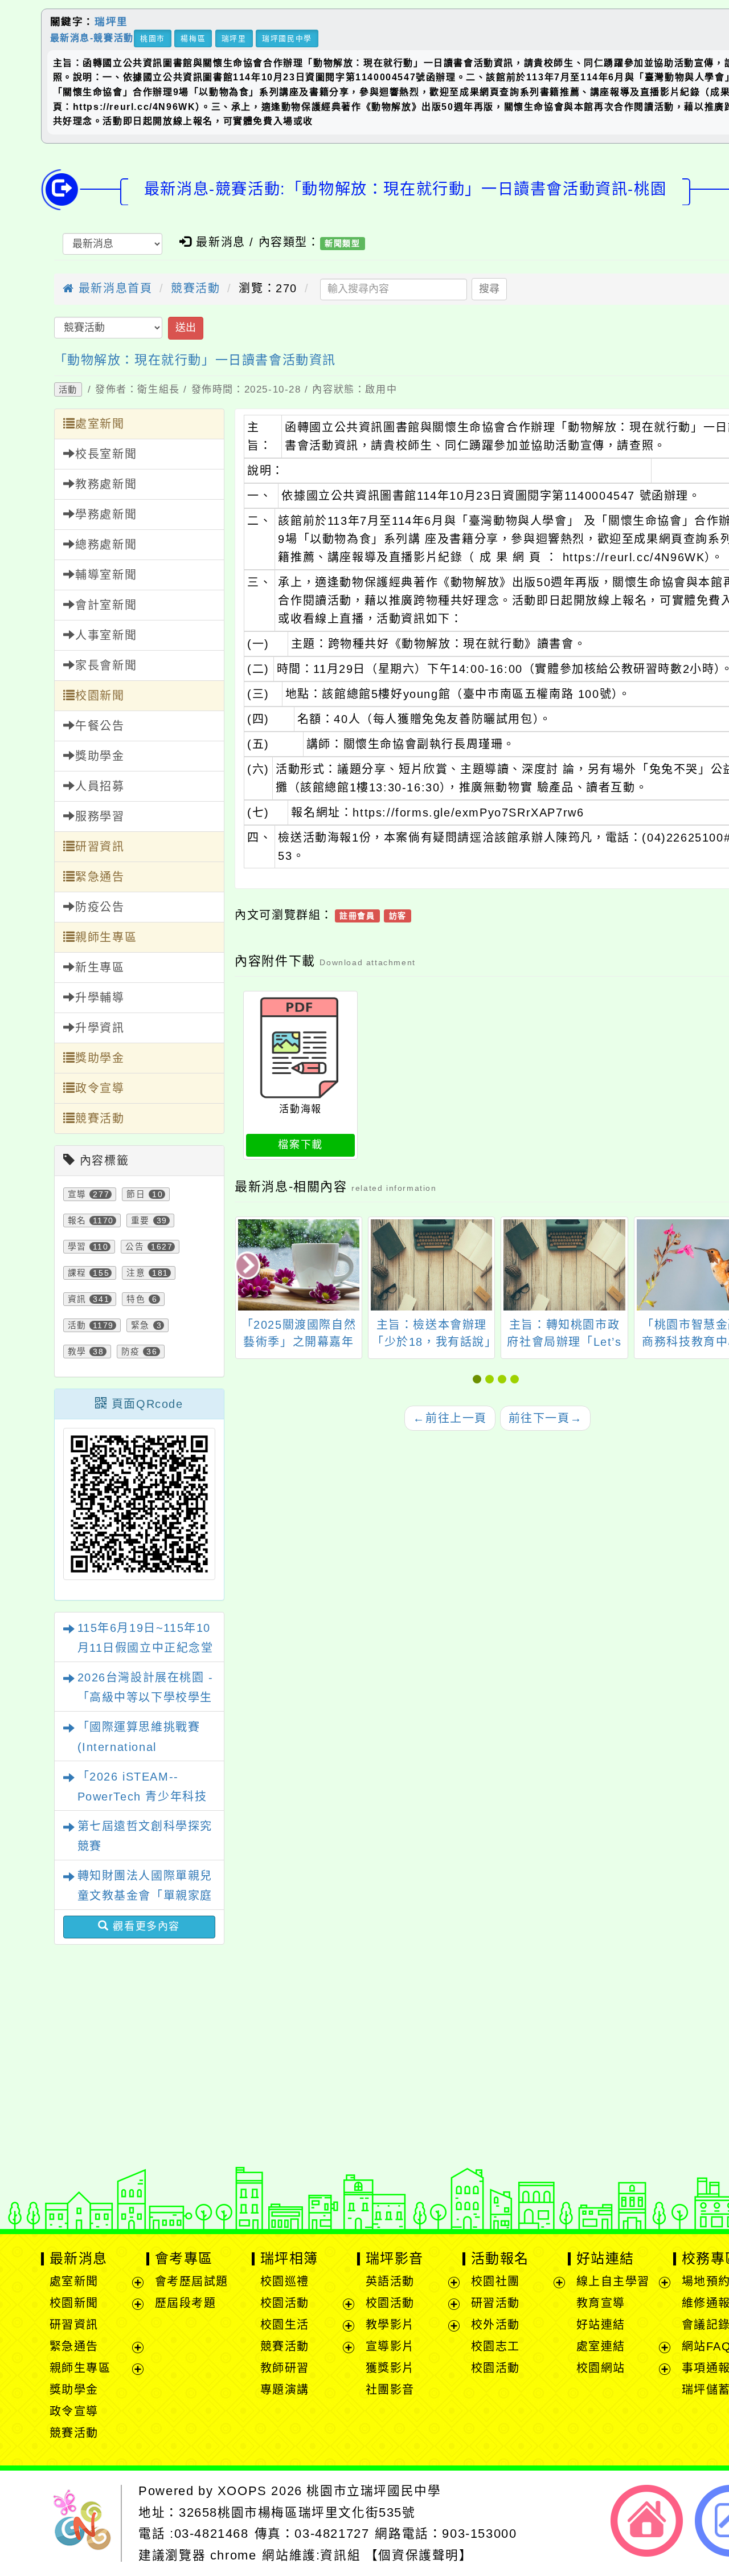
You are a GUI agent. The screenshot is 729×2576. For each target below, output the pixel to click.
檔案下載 (300, 1145)
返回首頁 (647, 2521)
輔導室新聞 (106, 575)
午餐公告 (100, 726)
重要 (140, 1220)
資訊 (77, 1299)
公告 (135, 1247)
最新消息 (79, 2258)
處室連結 (601, 2346)
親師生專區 (106, 937)
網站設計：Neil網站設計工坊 (86, 2155)
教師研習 (285, 2368)
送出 (186, 328)
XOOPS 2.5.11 (271, 2152)
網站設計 (220, 2170)
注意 (136, 1273)
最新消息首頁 (113, 288)
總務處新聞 (106, 545)
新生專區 (100, 967)
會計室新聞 (106, 605)
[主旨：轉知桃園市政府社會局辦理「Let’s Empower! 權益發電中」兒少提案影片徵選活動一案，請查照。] (564, 1265)
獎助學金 (100, 756)
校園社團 (495, 2281)
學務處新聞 (106, 515)
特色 (136, 1299)
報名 (77, 1220)
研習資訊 (100, 847)
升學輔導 (100, 998)
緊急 (140, 1325)
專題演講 (285, 2390)
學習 (77, 1247)
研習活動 (495, 2303)
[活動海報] (300, 1048)
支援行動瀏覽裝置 (545, 2134)
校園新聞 (100, 696)
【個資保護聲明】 (419, 2555)
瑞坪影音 (395, 2258)
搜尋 (489, 289)
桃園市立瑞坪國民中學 (374, 2491)
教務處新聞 (106, 484)
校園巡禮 (285, 2281)
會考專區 (184, 2258)
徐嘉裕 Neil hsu (309, 2188)
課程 (77, 1273)
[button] (479, 1379)
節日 (136, 1194)
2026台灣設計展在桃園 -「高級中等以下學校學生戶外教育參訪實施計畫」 (146, 1697)
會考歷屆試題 (192, 2281)
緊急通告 (100, 877)
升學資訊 (100, 1028)
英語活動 (390, 2281)
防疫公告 (100, 907)
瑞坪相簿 (289, 2258)
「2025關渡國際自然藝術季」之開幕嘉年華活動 (299, 1342)
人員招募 (100, 786)
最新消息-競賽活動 (92, 37)
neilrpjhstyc (253, 2116)
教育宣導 (601, 2303)
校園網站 (601, 2368)
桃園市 (153, 38)
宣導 (77, 1194)
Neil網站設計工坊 (302, 2170)
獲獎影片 (390, 2368)
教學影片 (390, 2325)
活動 (68, 389)
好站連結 (605, 2258)
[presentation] (249, 1267)
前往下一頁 (546, 1418)
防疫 (131, 1352)
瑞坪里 (111, 22)
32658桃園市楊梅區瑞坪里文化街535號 (297, 2512)
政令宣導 (100, 1088)
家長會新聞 (106, 666)
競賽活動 (195, 288)
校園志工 (495, 2346)
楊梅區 (193, 38)
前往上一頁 (450, 1418)
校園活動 (285, 2303)
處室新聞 (100, 424)
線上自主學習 (613, 2281)
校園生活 (285, 2325)
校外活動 (495, 2325)
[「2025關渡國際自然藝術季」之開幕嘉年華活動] (299, 1265)
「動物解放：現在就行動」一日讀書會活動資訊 (195, 360)
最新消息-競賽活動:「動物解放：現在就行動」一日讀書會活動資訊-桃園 (405, 189)
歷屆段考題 (186, 2303)
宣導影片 (390, 2346)
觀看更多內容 (145, 1926)
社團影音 (390, 2390)
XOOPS (242, 2491)
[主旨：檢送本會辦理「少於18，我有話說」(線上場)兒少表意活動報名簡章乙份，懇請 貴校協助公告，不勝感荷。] (431, 1265)
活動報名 (500, 2258)
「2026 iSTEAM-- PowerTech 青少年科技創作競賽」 (142, 1797)
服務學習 (100, 817)
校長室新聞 (106, 454)
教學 (77, 1352)
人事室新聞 (106, 635)
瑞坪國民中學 (287, 38)
